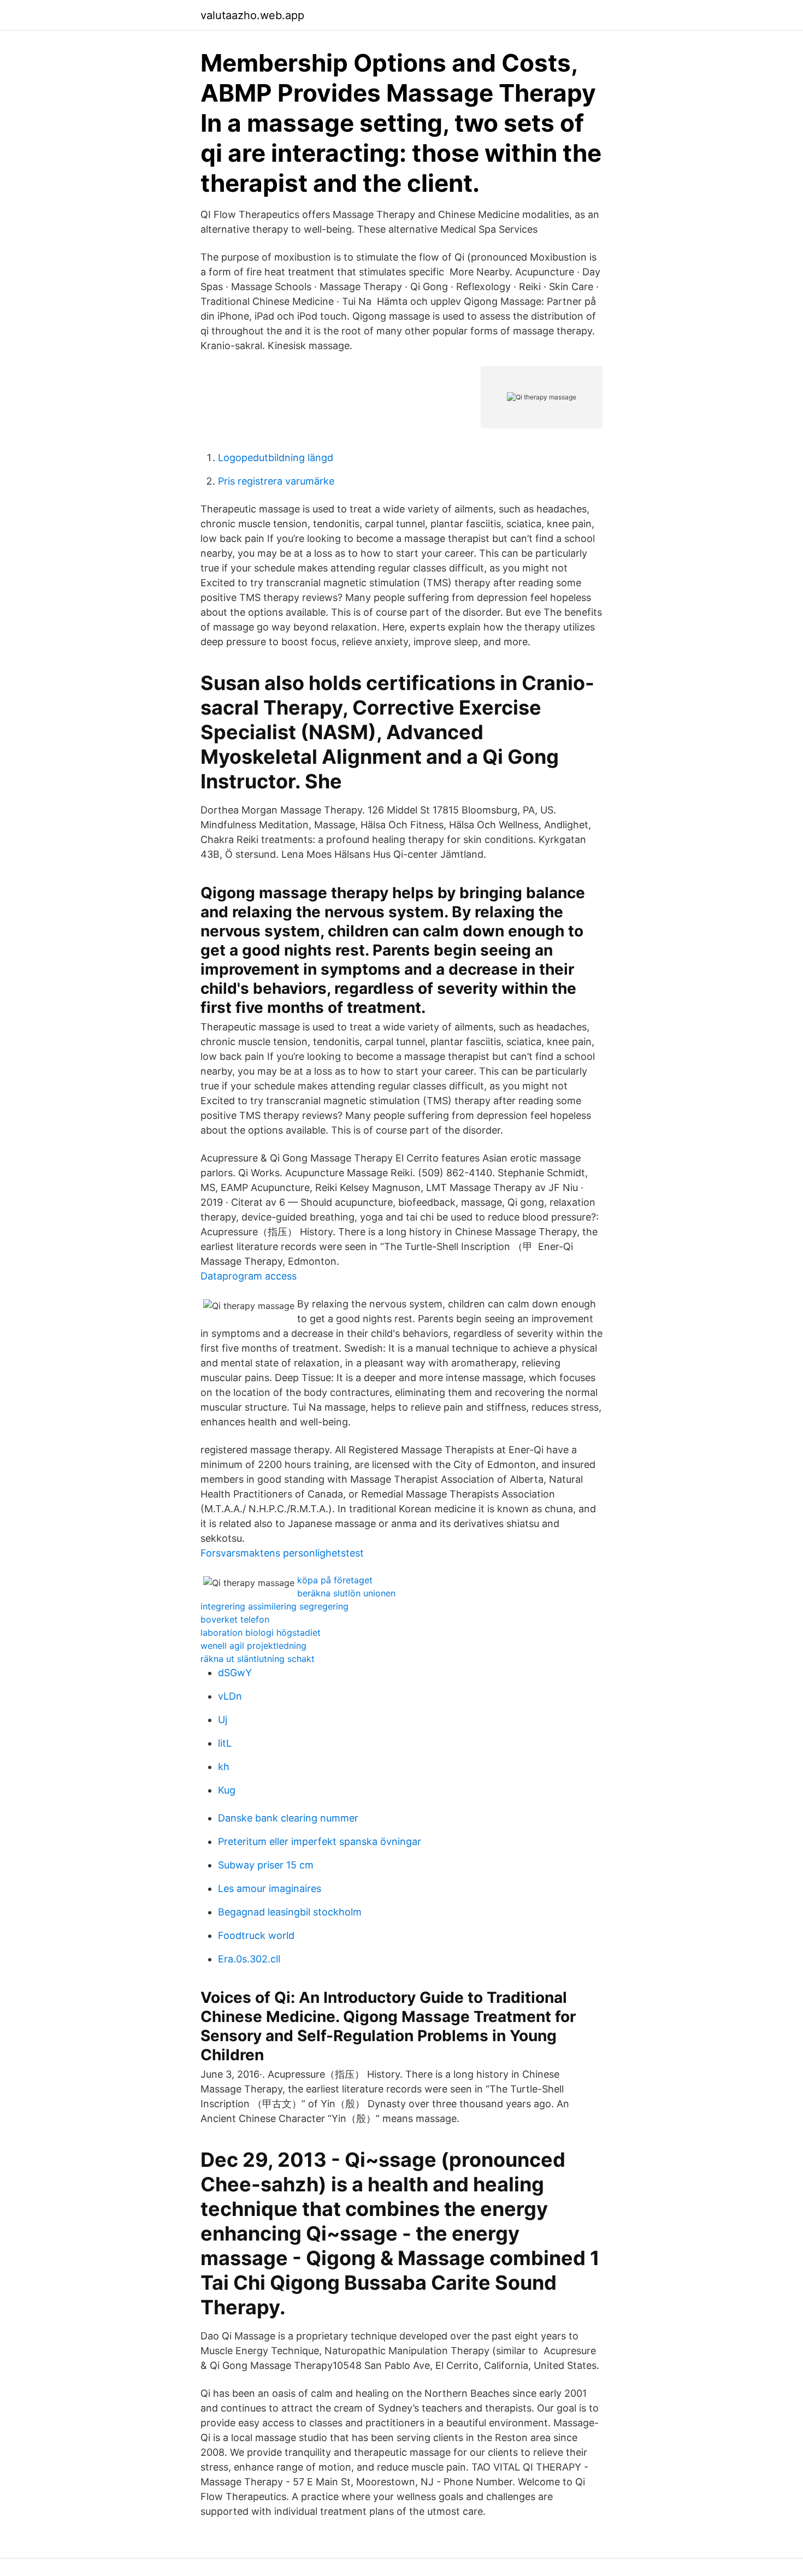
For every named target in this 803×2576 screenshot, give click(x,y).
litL (225, 1743)
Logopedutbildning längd (276, 458)
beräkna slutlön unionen (346, 1593)
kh (224, 1767)
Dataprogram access (249, 1276)
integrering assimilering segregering (274, 1606)
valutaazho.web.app (252, 15)
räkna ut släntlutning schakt (258, 1659)
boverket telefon (235, 1619)
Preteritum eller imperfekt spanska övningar (320, 1841)
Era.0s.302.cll (249, 1959)
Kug (227, 1790)
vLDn (230, 1696)
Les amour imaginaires (270, 1888)
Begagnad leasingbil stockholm (290, 1912)
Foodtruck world (256, 1935)
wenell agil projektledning (253, 1646)
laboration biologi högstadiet (261, 1632)
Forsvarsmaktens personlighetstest (282, 1553)
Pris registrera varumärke (276, 481)
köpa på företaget (335, 1580)
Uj (223, 1720)
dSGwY (235, 1673)
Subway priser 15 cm (266, 1865)
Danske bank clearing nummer (288, 1818)
